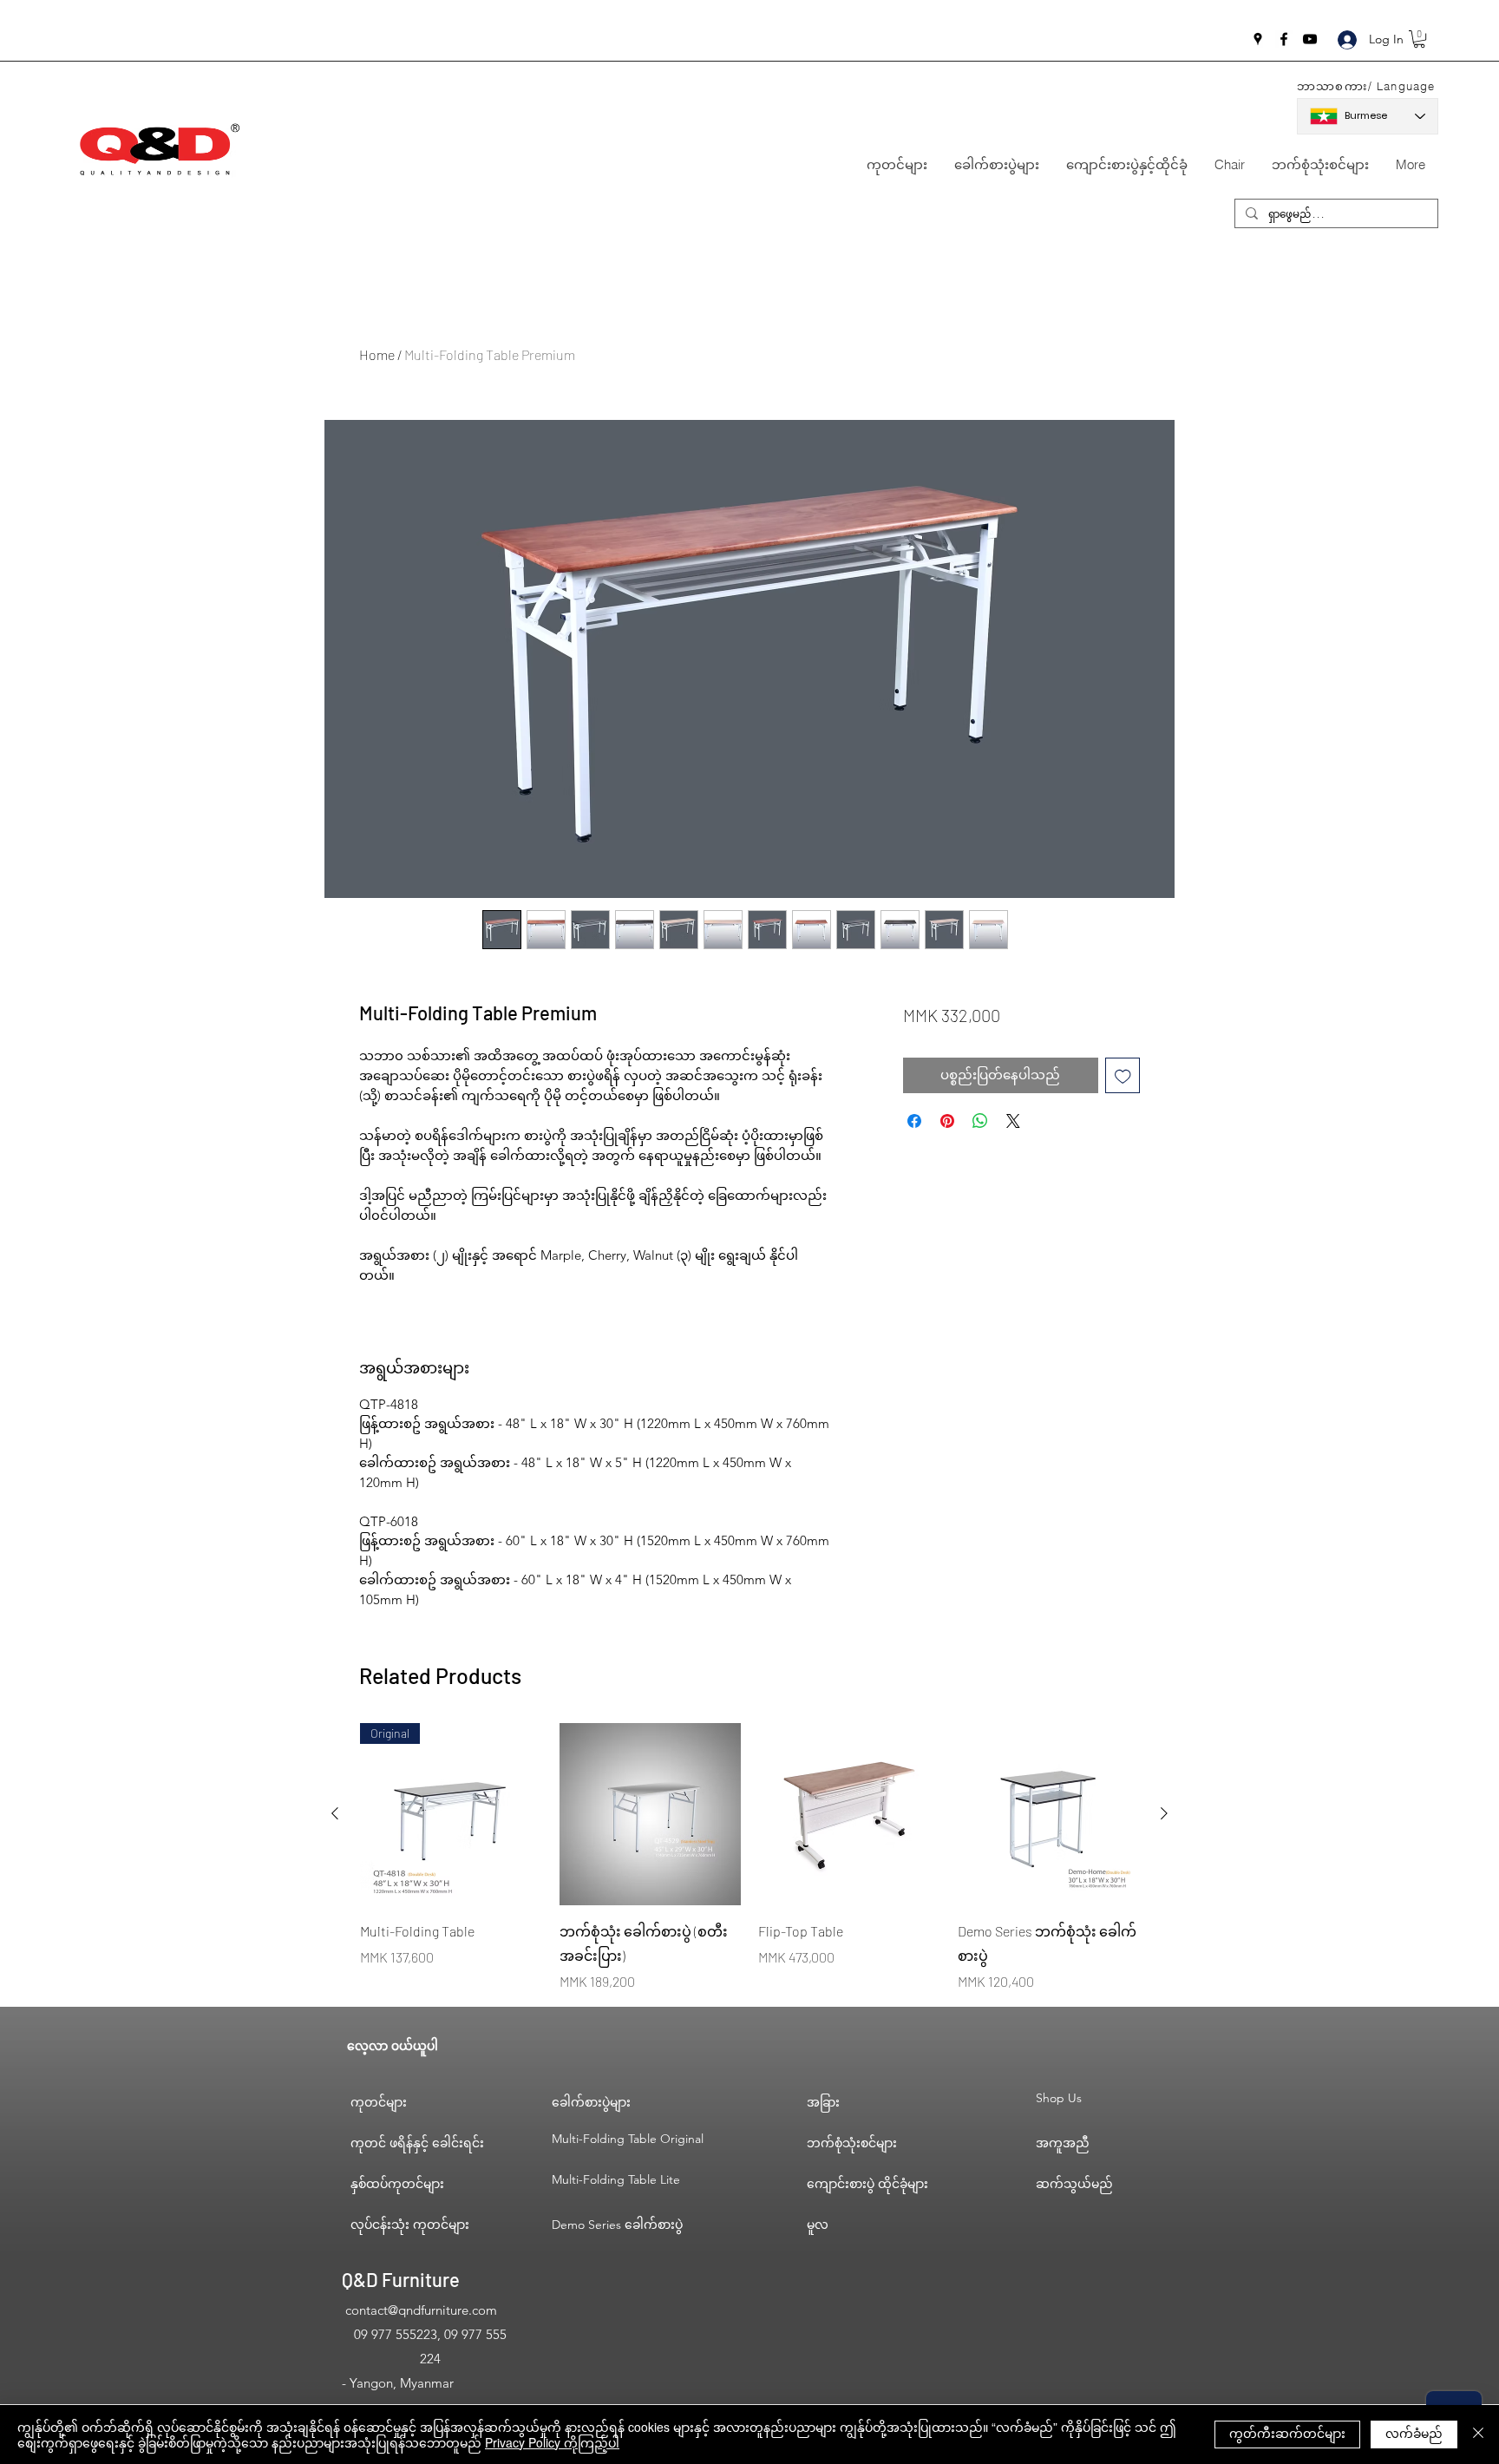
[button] (1419, 39)
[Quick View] (651, 1814)
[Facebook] (1284, 39)
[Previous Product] (335, 1813)
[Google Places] (1258, 39)
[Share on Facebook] (914, 1121)
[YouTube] (1310, 39)
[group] (749, 1858)
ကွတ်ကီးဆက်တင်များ (1287, 2433)
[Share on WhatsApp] (980, 1121)
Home (377, 354)
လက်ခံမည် (1414, 2433)
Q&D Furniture (401, 2279)
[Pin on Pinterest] (947, 1121)
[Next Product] (1164, 1813)
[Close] (1478, 2435)
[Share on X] (1013, 1121)
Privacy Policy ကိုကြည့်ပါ (552, 2442)
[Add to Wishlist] (1123, 1075)
